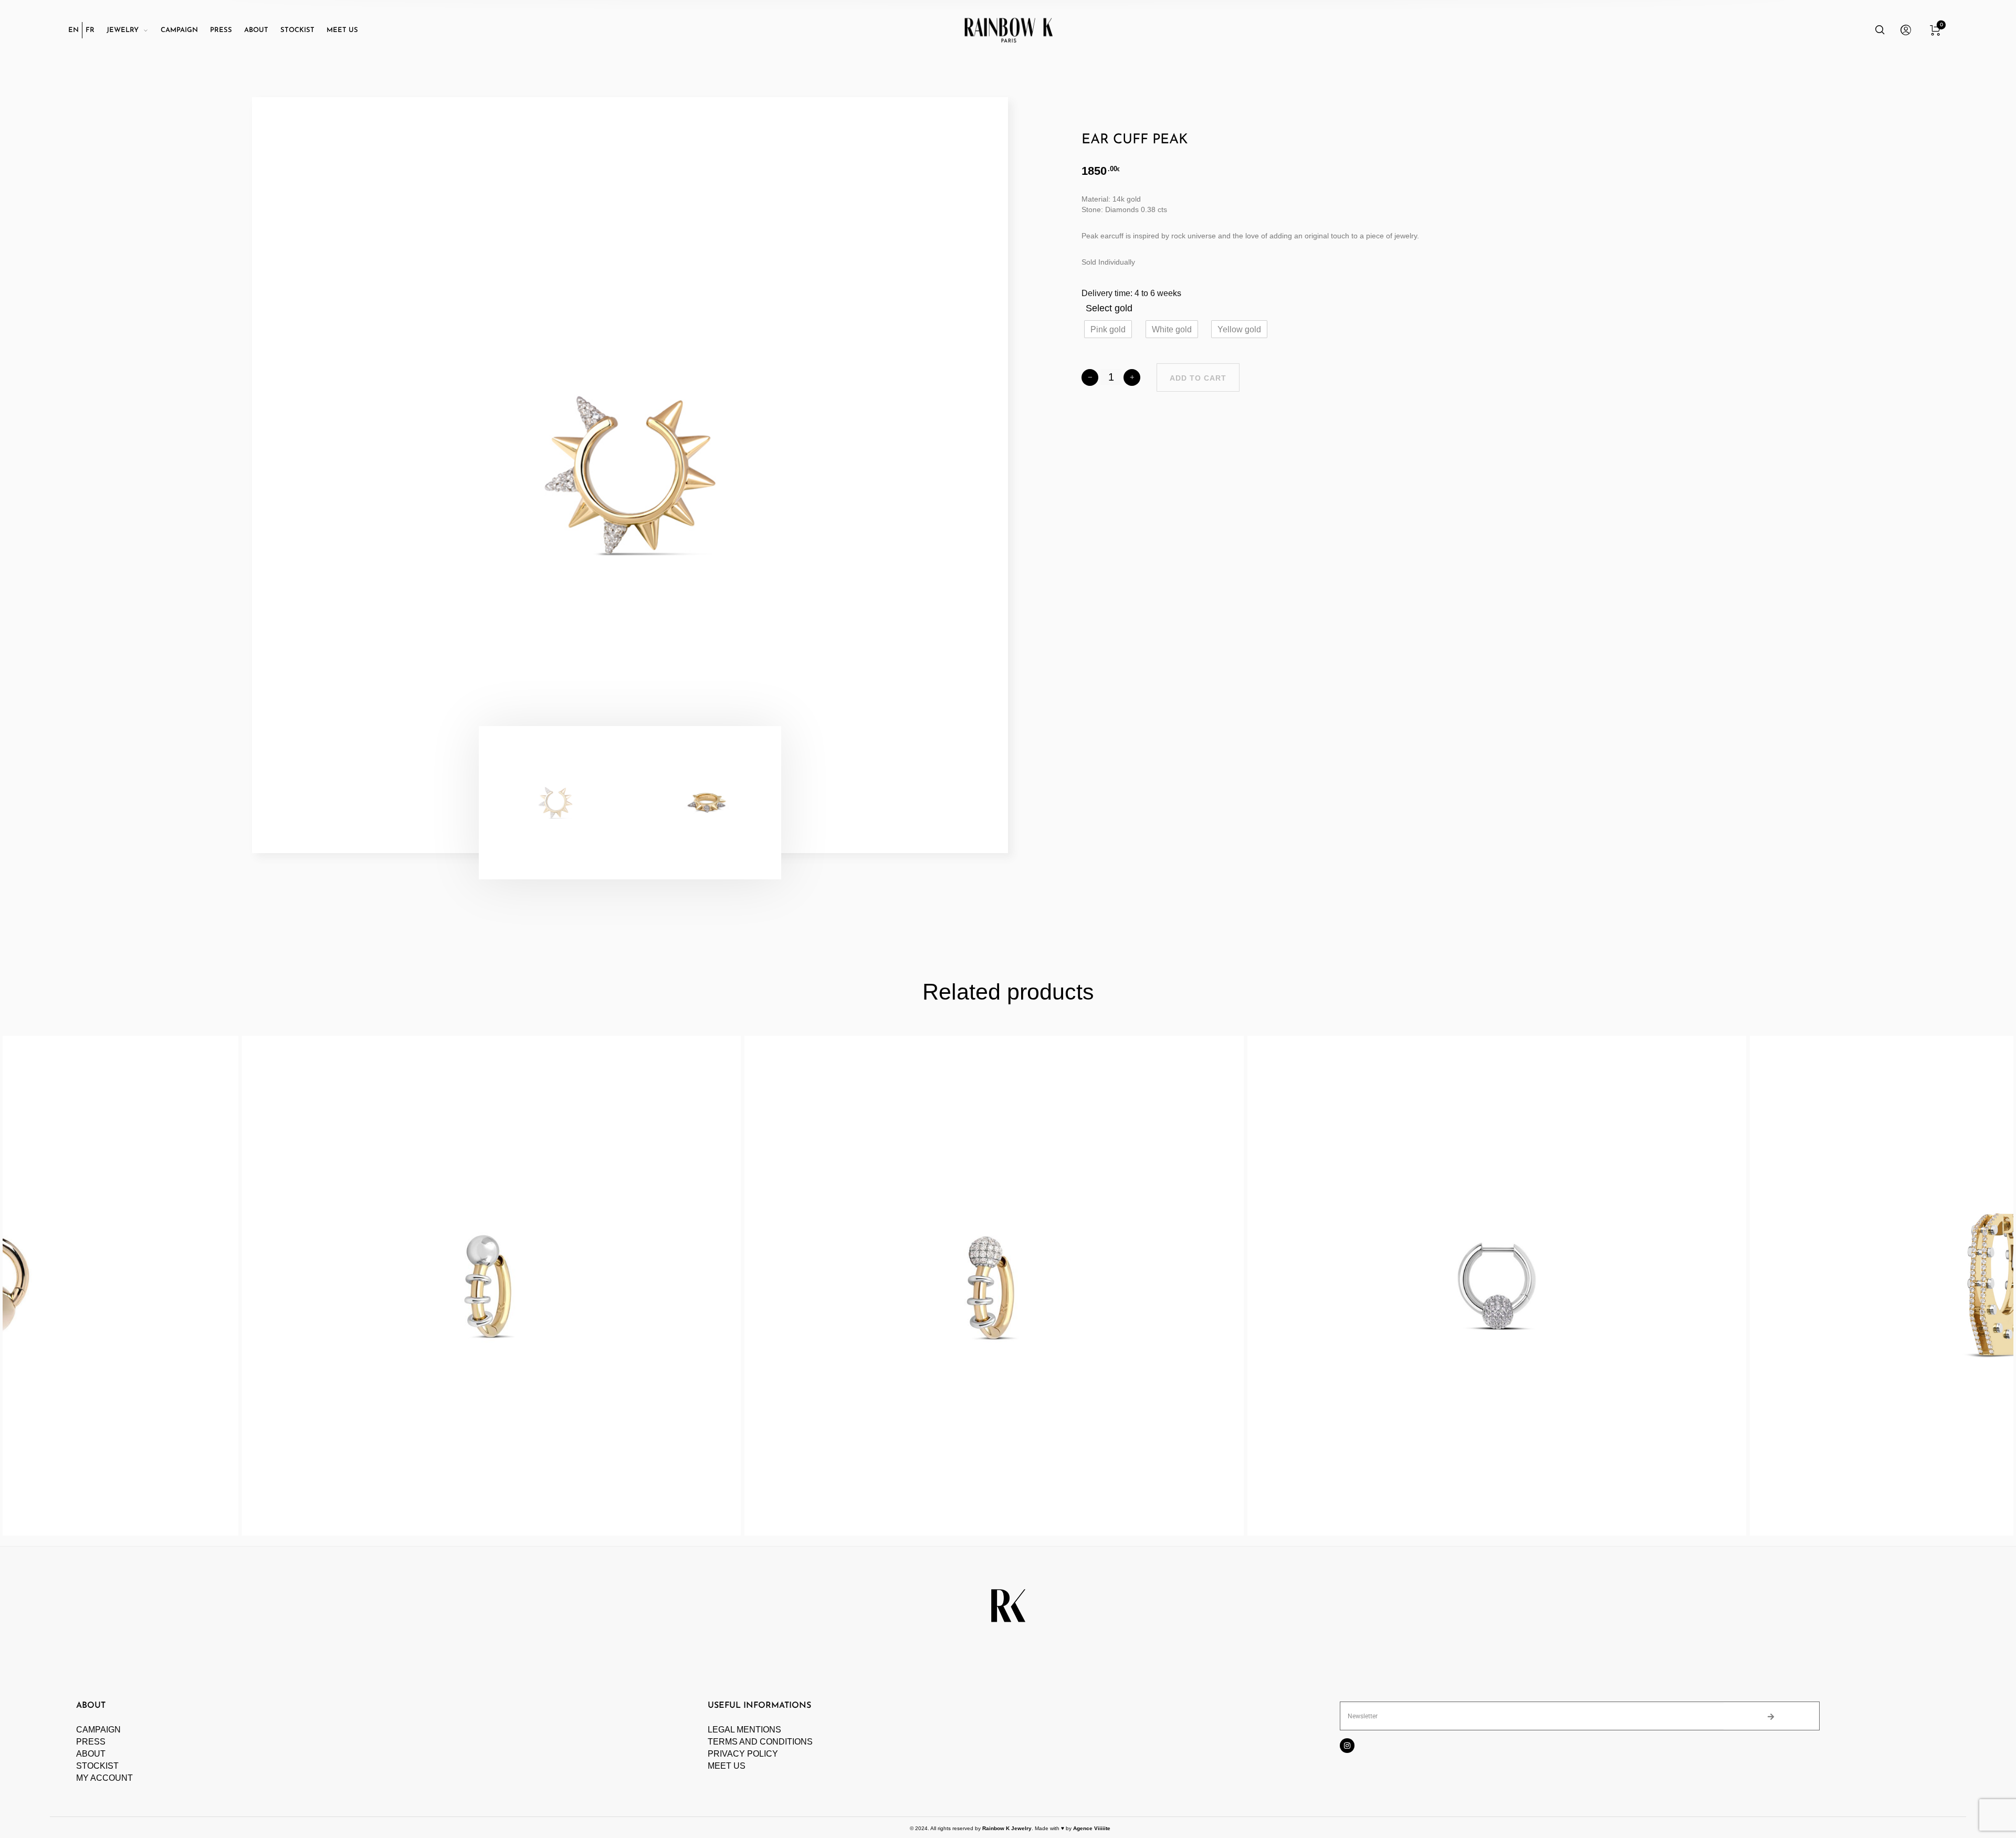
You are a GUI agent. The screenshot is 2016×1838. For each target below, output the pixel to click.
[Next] (939, 475)
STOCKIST (97, 1766)
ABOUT (91, 1754)
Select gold (1109, 308)
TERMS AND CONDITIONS (760, 1742)
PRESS (91, 1742)
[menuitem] (75, 30)
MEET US (727, 1766)
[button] (1108, 329)
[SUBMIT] (1772, 1716)
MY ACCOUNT (104, 1778)
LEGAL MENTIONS (744, 1730)
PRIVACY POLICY (743, 1754)
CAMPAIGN (98, 1730)
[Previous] (321, 475)
